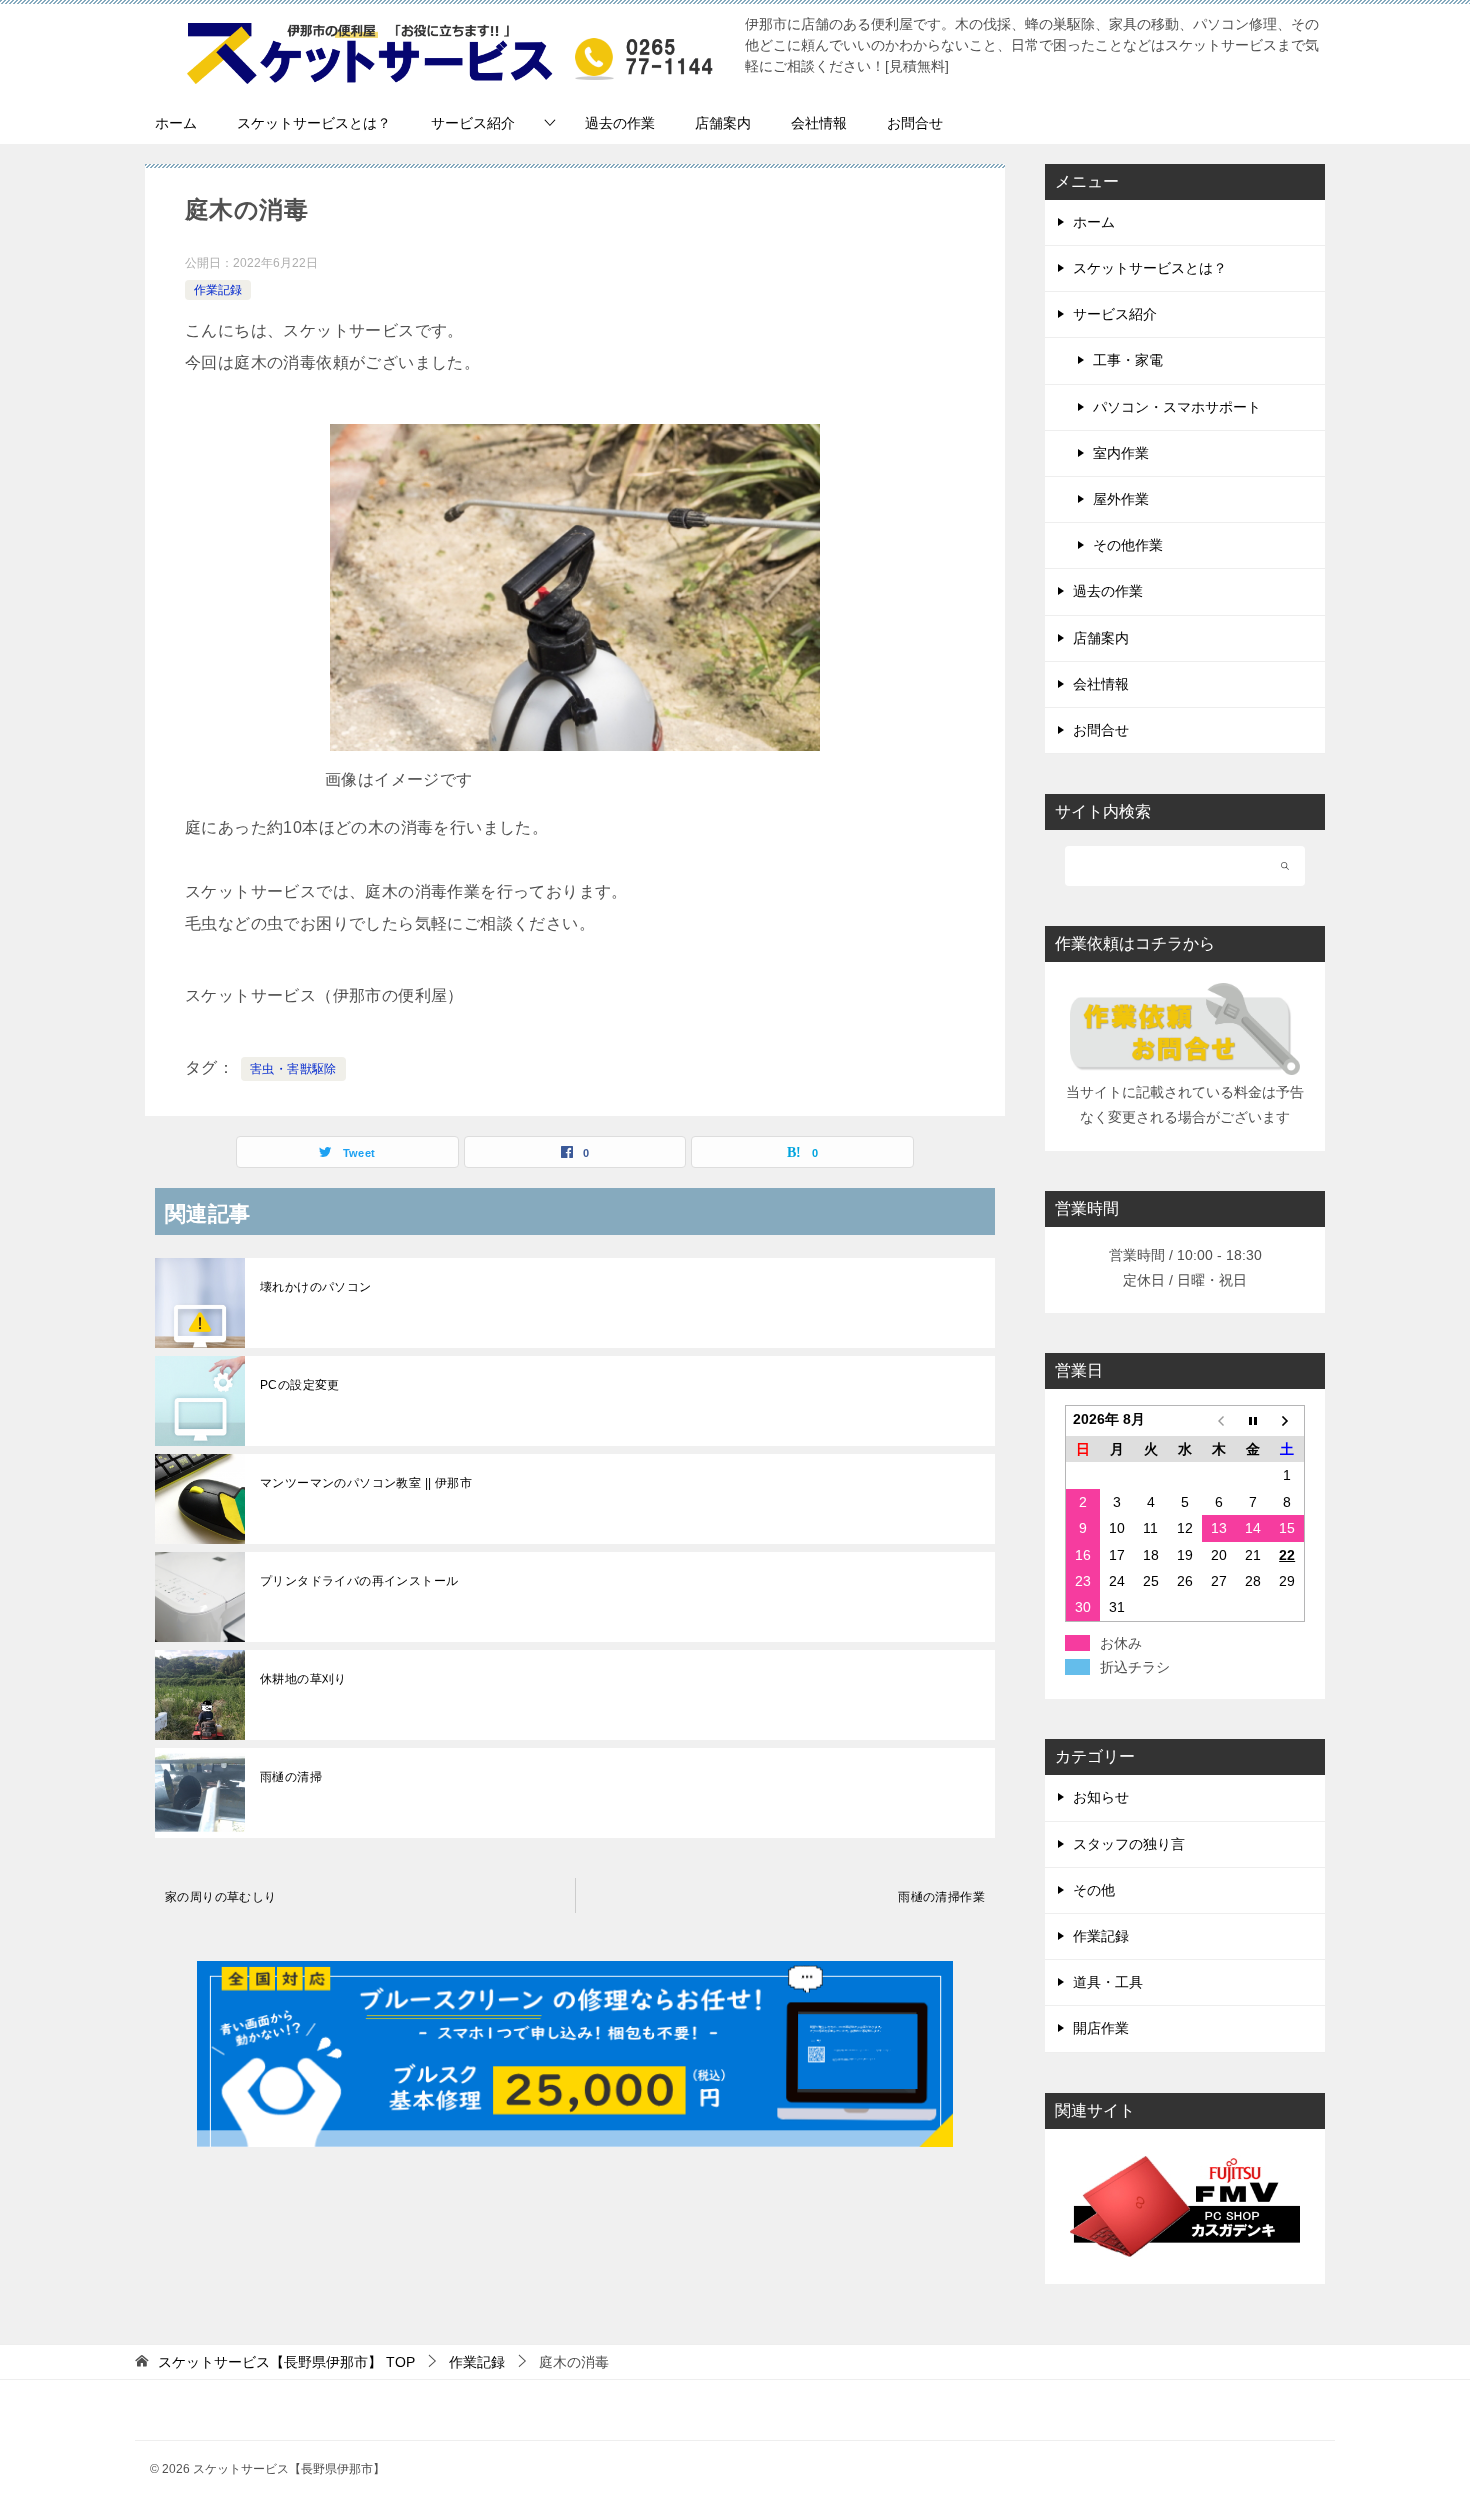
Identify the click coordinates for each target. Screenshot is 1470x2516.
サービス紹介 (473, 123)
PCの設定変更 (300, 1385)
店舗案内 (723, 123)
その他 (1094, 1890)
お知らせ (1101, 1797)
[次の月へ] (1287, 1421)
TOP (286, 2362)
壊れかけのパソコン (316, 1287)
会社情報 (819, 123)
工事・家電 (1128, 360)
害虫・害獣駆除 (293, 1069)
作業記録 (218, 290)
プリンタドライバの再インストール (359, 1581)
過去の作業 (620, 123)
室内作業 (1121, 453)
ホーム (176, 123)
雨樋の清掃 (291, 1777)
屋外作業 (1121, 499)
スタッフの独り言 (1129, 1844)
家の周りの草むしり (221, 1897)
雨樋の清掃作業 (941, 1897)
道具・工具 (1108, 1982)
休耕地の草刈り (303, 1679)
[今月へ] (1253, 1421)
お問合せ (915, 123)
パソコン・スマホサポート (1177, 407)
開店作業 (1101, 2028)
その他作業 (1128, 545)
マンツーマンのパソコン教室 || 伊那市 (366, 1483)
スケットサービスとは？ (314, 123)
